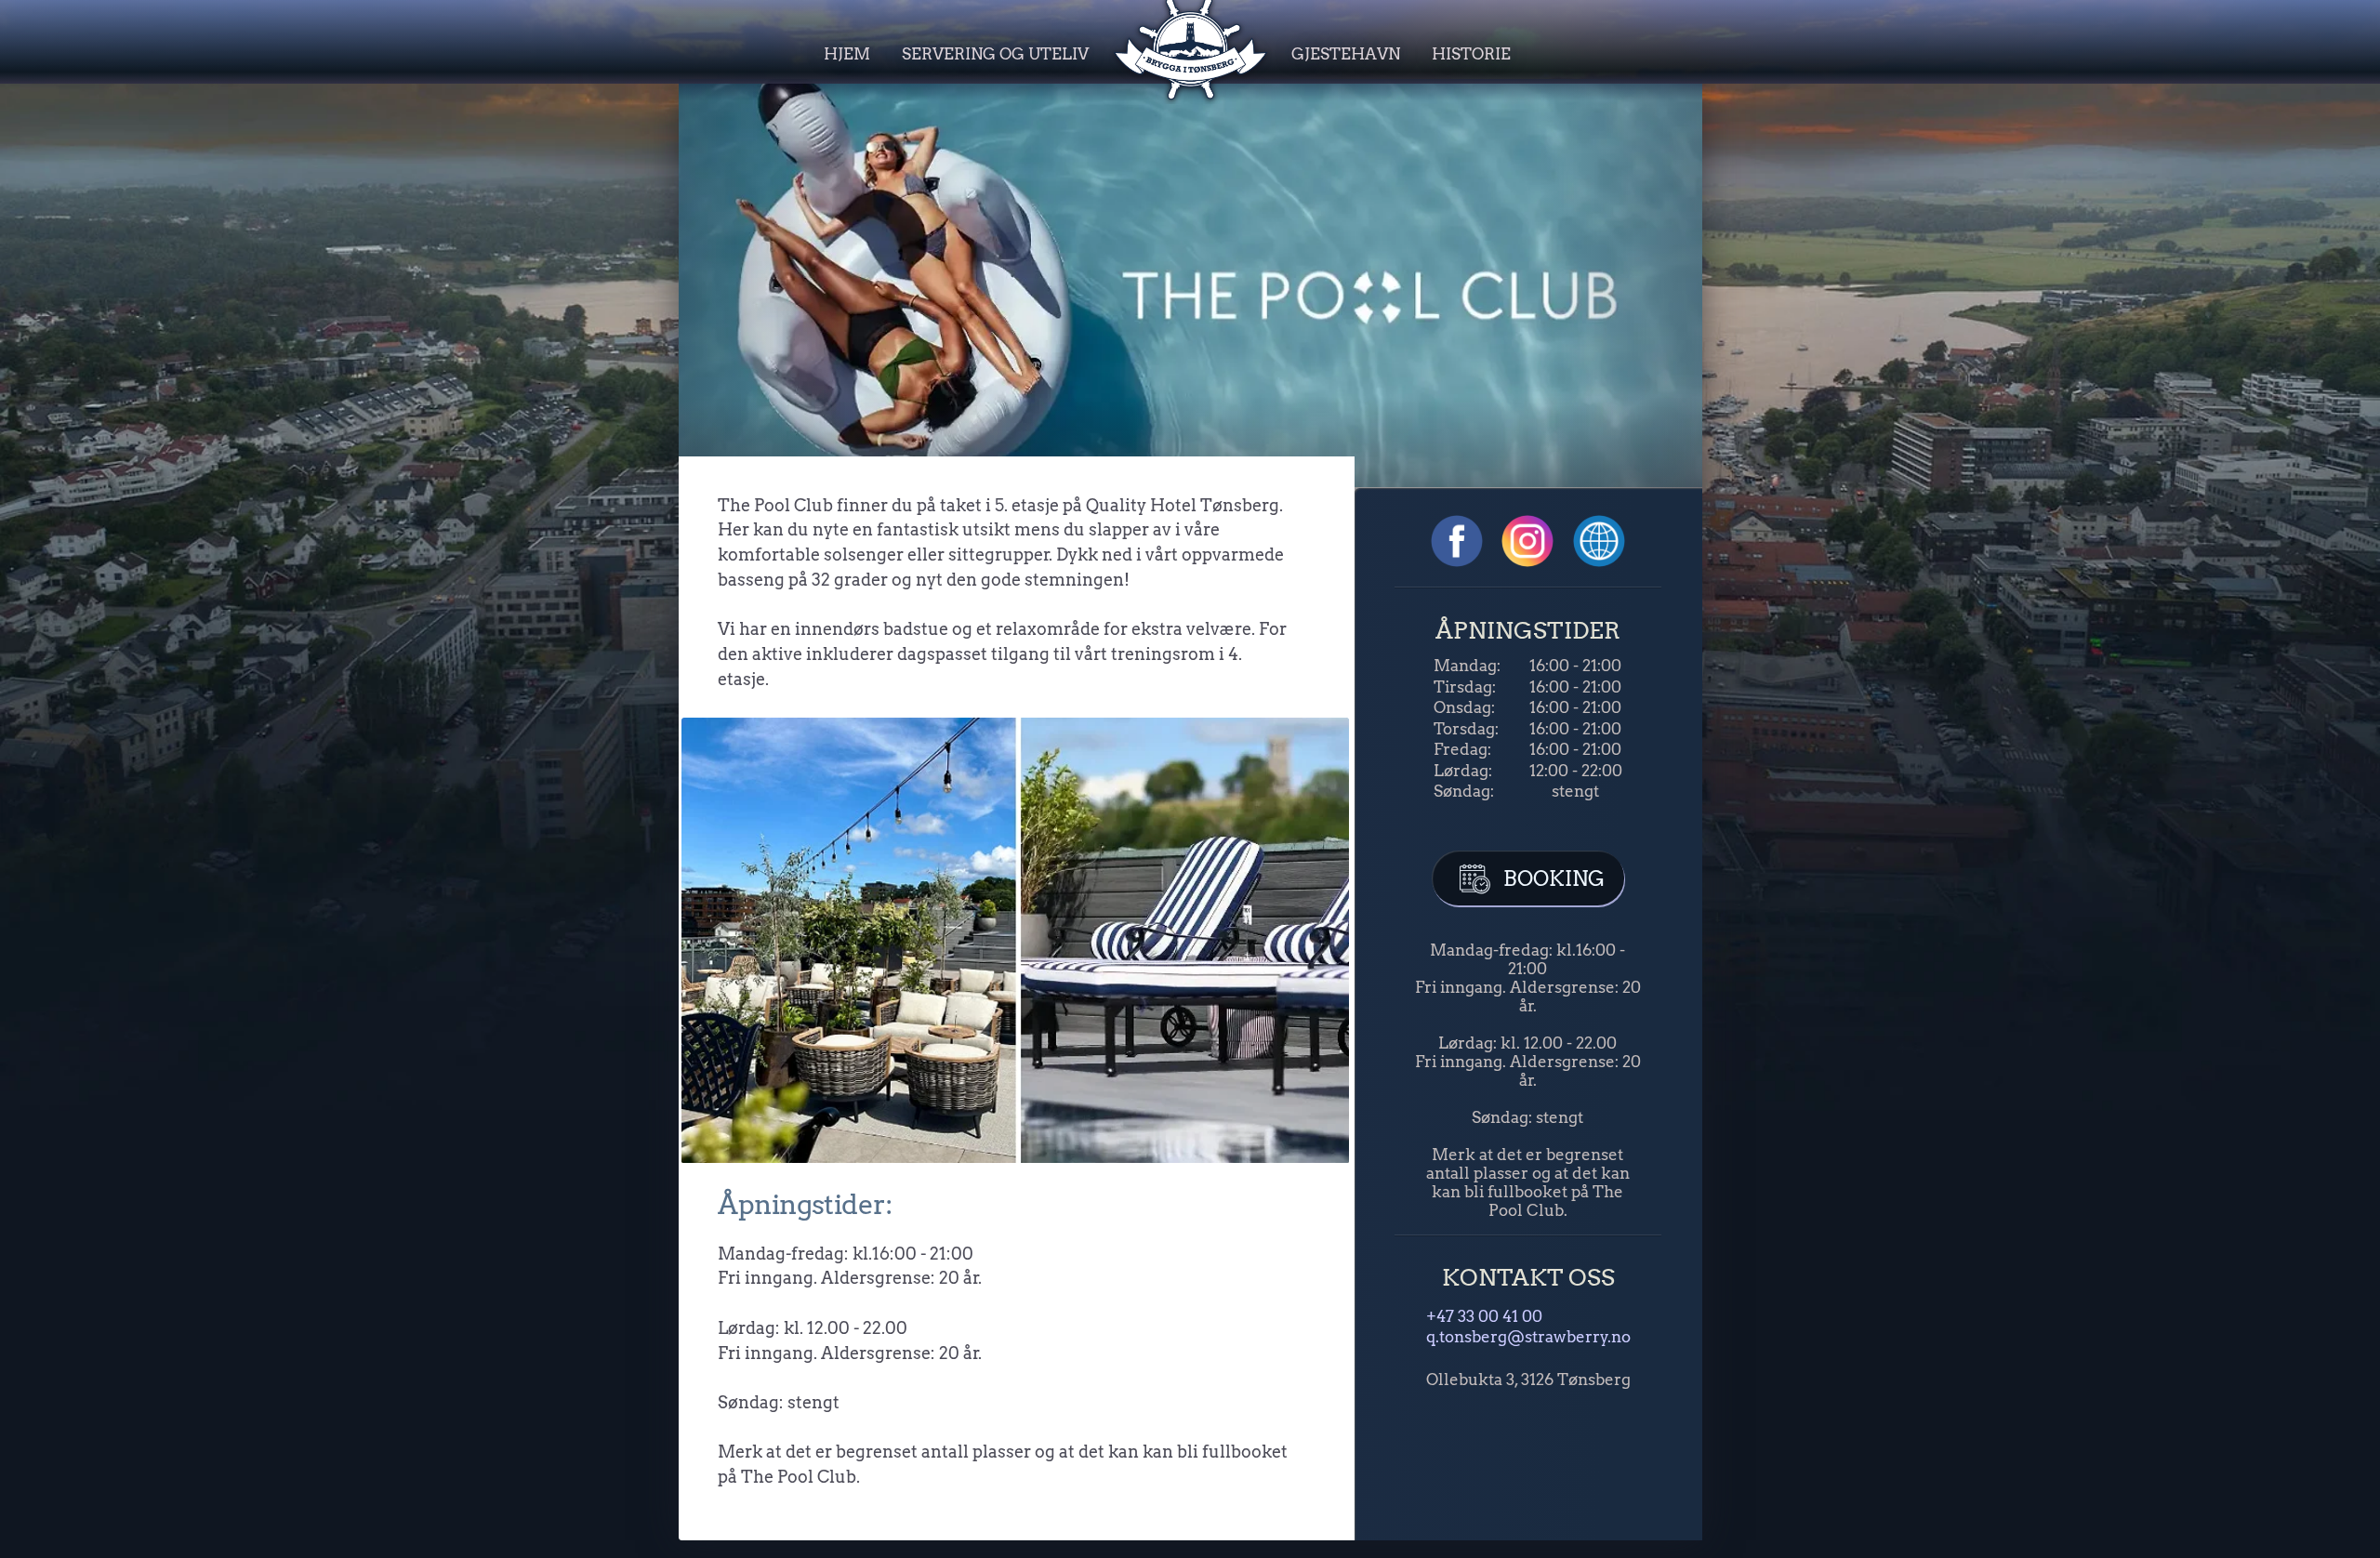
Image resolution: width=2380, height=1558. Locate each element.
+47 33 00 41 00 (1484, 1316)
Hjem (847, 54)
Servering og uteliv (995, 54)
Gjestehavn (1346, 54)
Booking (1552, 878)
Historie (1471, 54)
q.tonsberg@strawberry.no (1528, 1337)
